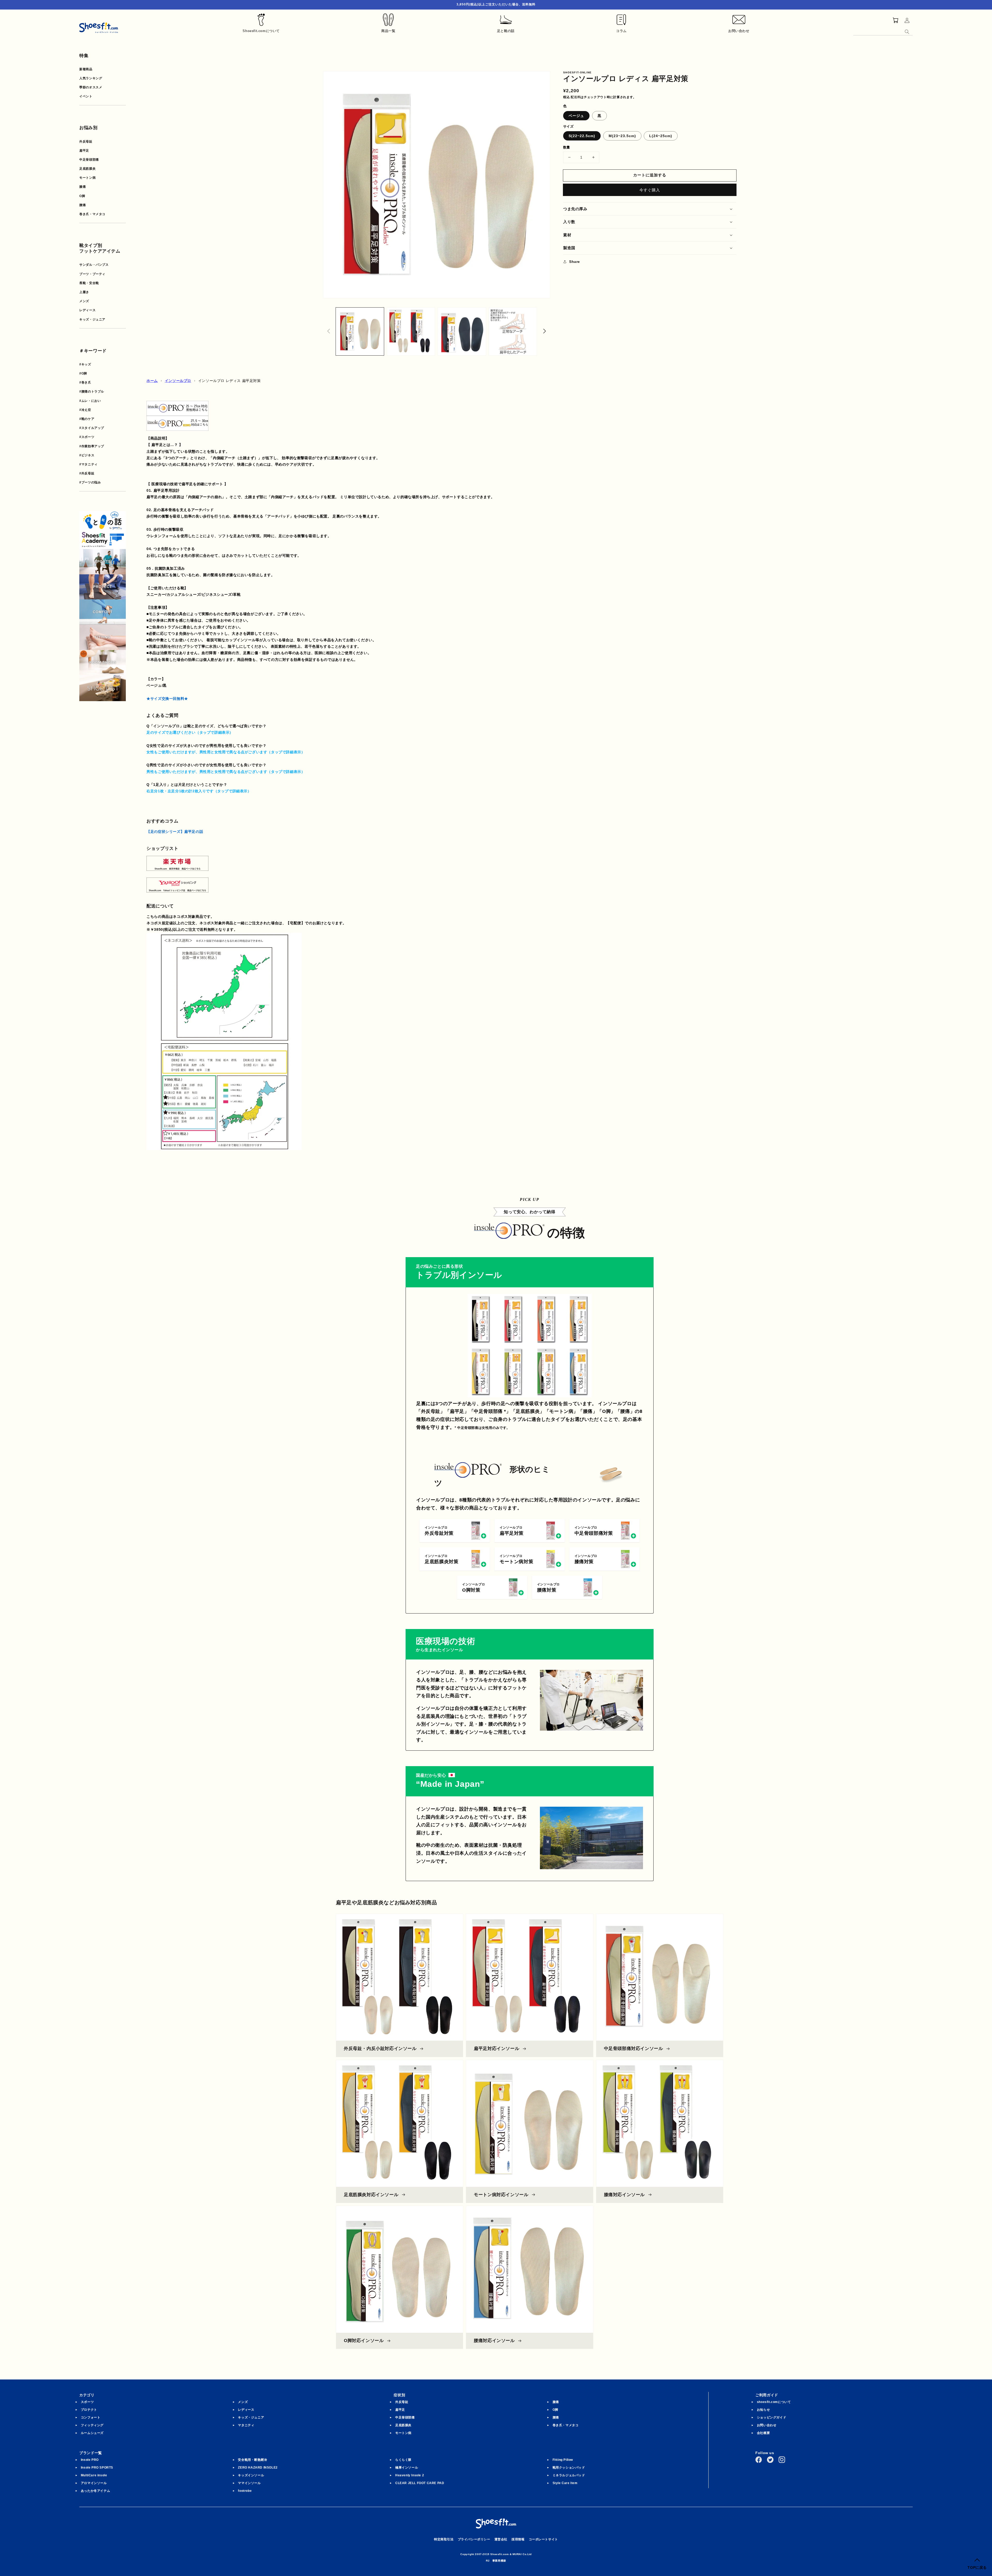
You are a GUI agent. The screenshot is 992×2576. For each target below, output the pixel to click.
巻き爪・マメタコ (92, 214)
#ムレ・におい (90, 401)
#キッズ (85, 364)
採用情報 (518, 2539)
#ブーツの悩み (90, 482)
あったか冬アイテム (95, 2491)
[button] (650, 209)
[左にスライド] (329, 331)
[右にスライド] (545, 331)
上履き (84, 292)
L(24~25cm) (661, 136)
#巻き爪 (85, 382)
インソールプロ (178, 381)
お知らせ (763, 2410)
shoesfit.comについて (774, 2402)
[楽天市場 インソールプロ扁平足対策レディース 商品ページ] (177, 867)
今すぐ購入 (650, 190)
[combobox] (883, 31)
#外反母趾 (87, 473)
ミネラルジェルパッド (569, 2475)
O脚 (82, 196)
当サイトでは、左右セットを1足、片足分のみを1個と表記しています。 (207, 792)
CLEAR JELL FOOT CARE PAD (420, 2483)
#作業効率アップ (92, 446)
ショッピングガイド (772, 2417)
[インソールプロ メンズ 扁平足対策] (177, 412)
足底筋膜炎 (87, 169)
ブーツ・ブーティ (92, 274)
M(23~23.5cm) (622, 136)
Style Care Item (565, 2483)
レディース (87, 310)
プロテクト (89, 2410)
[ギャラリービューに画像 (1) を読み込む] (360, 332)
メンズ (84, 301)
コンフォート (91, 2417)
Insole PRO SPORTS (97, 2468)
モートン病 (87, 178)
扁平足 (84, 151)
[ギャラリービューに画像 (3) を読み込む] (462, 332)
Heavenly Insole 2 (410, 2475)
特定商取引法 (444, 2539)
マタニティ (246, 2425)
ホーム (152, 381)
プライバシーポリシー (474, 2539)
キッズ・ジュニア (92, 319)
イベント (86, 96)
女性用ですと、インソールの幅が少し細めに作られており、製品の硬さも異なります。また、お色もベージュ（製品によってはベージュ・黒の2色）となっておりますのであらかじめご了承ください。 (315, 772)
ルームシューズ (92, 2433)
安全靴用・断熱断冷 (253, 2460)
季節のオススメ (91, 87)
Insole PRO (90, 2460)
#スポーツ (87, 437)
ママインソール (249, 2483)
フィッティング (92, 2425)
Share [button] (575, 262)
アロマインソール (94, 2483)
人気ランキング (91, 78)
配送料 (576, 97)
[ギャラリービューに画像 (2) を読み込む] (411, 332)
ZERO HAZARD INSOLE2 (258, 2468)
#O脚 (83, 373)
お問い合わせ (767, 2425)
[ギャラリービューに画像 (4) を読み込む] (513, 332)
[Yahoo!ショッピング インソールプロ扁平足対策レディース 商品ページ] (177, 889)
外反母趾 (86, 142)
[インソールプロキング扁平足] (212, 419)
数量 (567, 147)
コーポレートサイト (543, 2539)
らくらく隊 (403, 2460)
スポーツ (87, 2402)
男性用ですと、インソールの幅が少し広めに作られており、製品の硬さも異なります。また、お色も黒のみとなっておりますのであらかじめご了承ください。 (280, 753)
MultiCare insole (94, 2475)
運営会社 (501, 2539)
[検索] (907, 32)
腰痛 (83, 205)
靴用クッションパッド (569, 2468)
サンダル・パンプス (94, 265)
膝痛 (83, 187)
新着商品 (86, 69)
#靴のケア (87, 419)
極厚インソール (407, 2468)
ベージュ (576, 116)
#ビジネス (87, 455)
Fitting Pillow (563, 2460)
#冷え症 (85, 410)
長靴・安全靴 (89, 283)
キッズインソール (251, 2475)
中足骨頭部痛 (89, 160)
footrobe (245, 2491)
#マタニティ (88, 464)
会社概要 (763, 2433)
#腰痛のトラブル (92, 392)
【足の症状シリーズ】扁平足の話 (175, 832)
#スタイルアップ (92, 428)
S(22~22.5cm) (582, 136)
